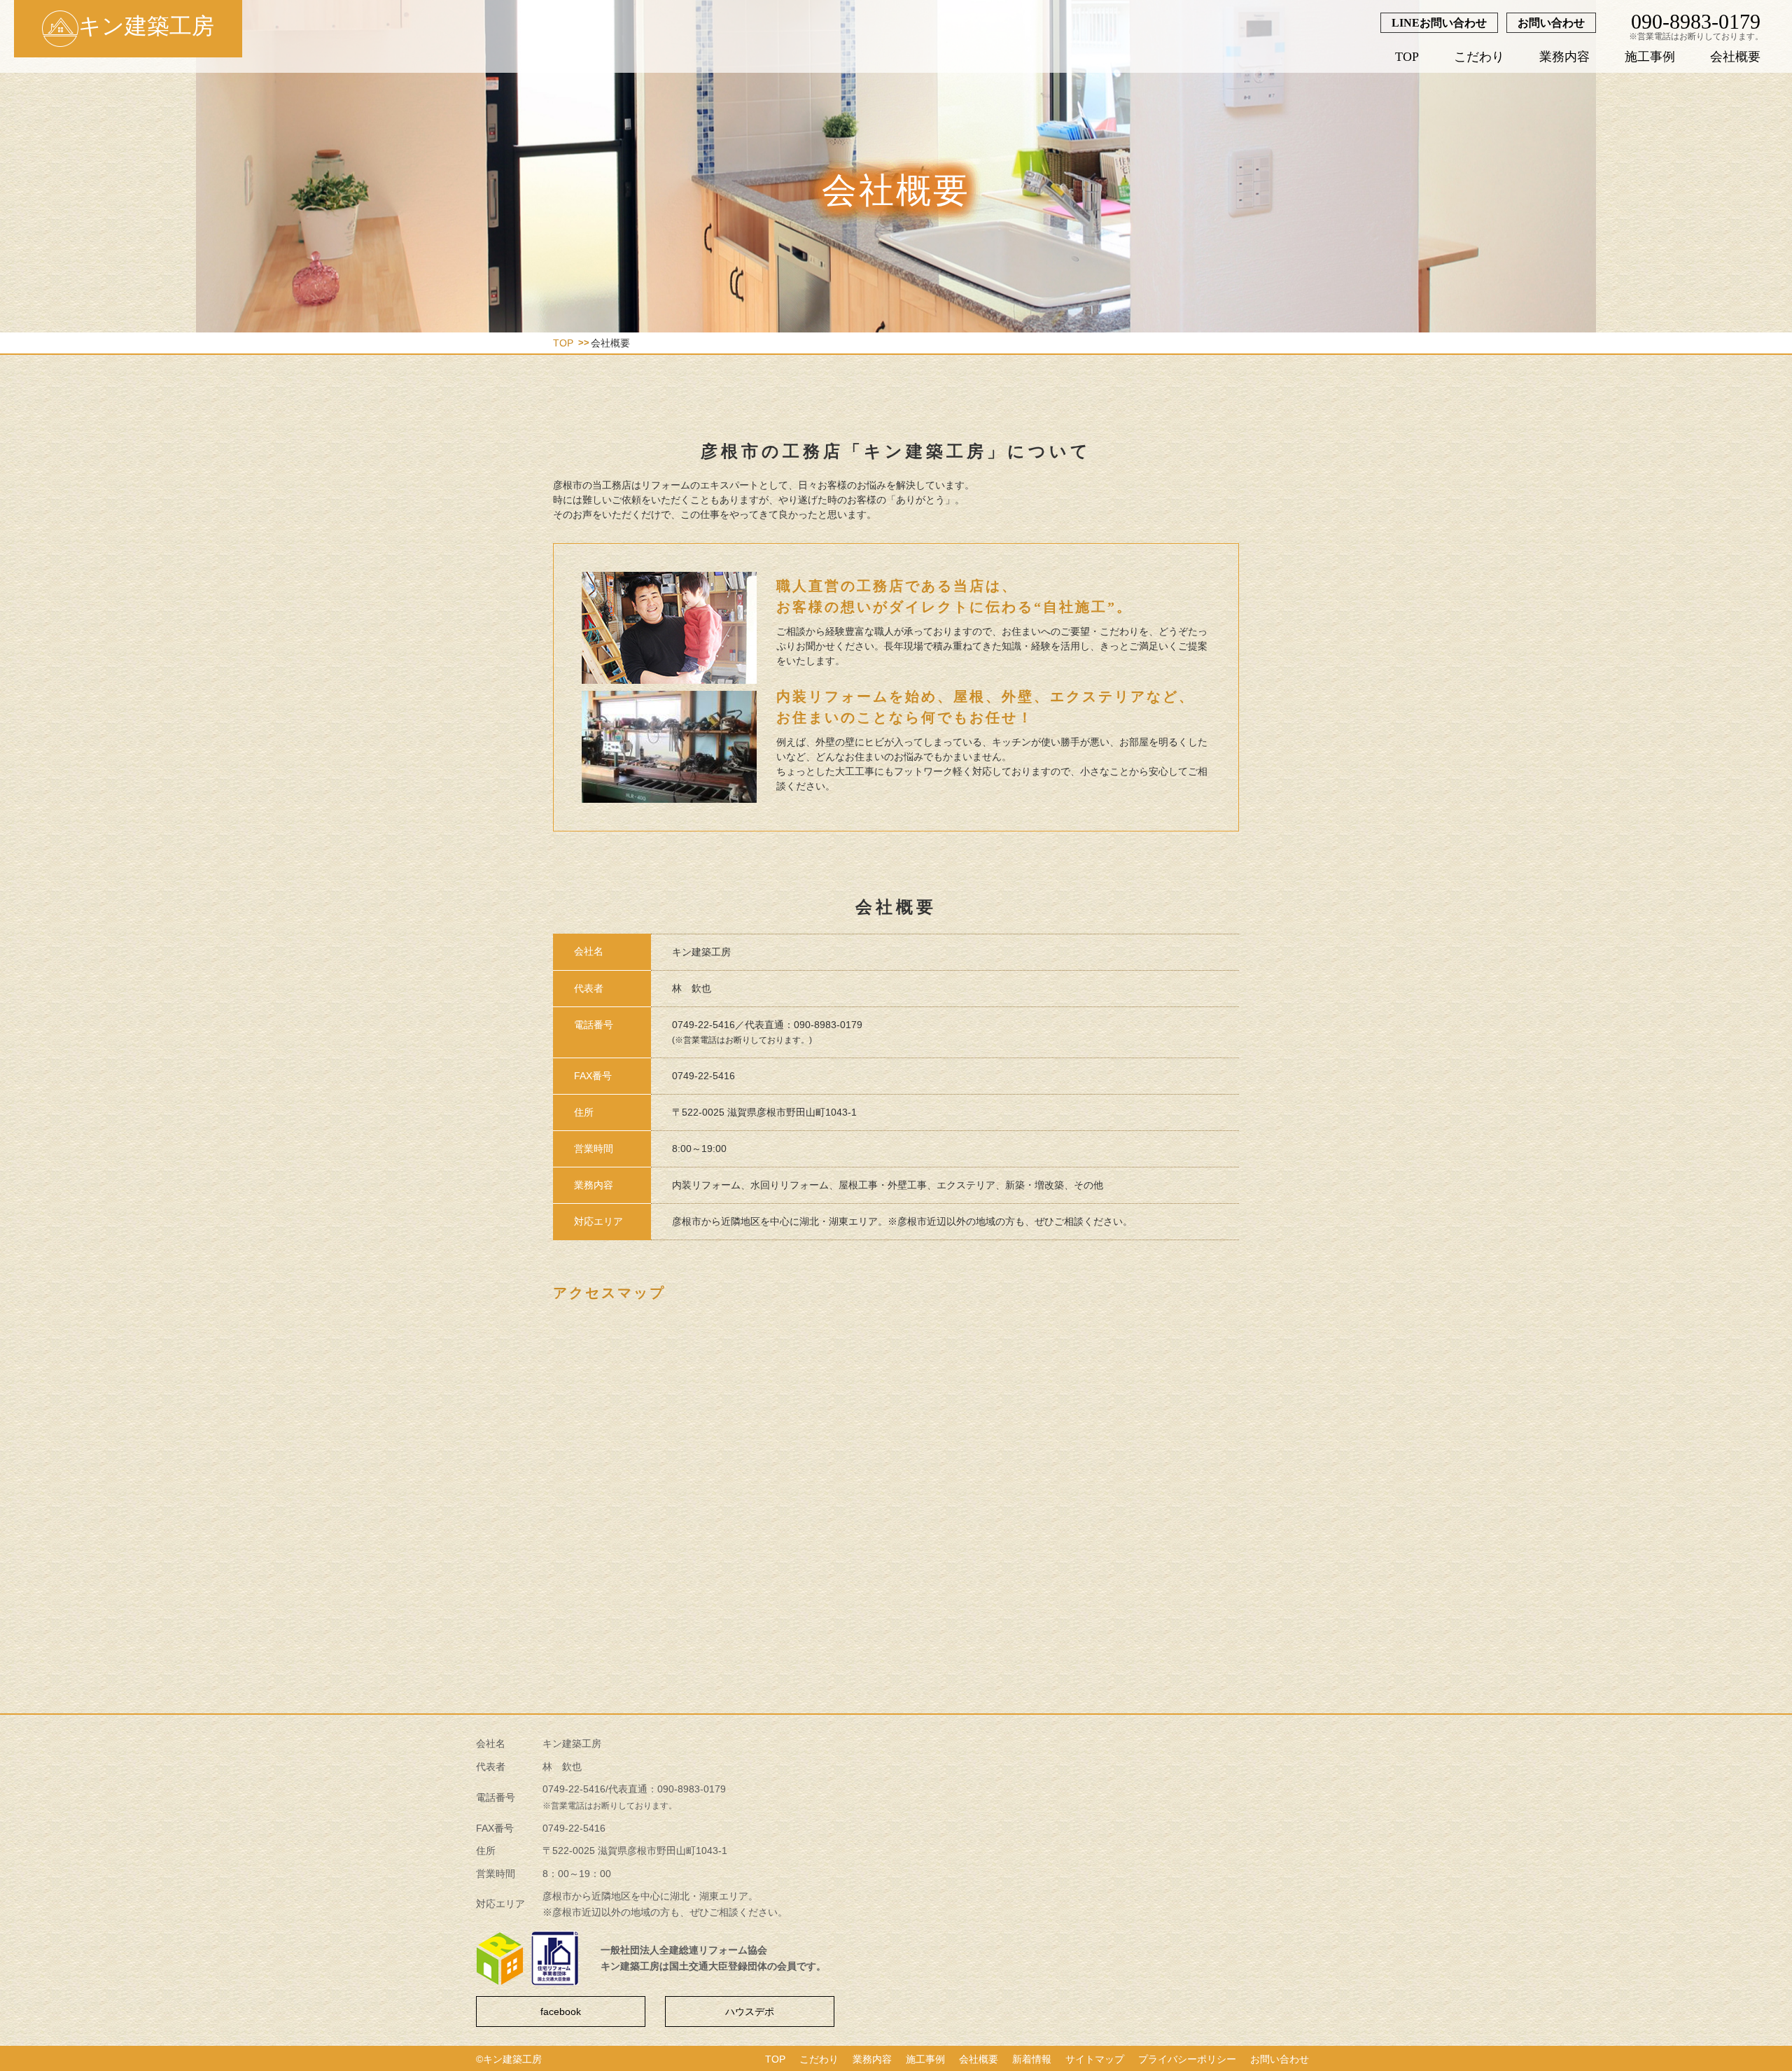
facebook (561, 2012)
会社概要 (1735, 57)
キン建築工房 (146, 26)
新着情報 (1032, 2059)
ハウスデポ (750, 2012)
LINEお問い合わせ (1439, 23)
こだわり (1479, 57)
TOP (1407, 57)
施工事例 (1650, 57)
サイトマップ (1095, 2059)
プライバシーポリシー (1187, 2059)
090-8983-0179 (1696, 21)
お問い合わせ (1551, 23)
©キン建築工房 (509, 2059)
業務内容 (1564, 57)
